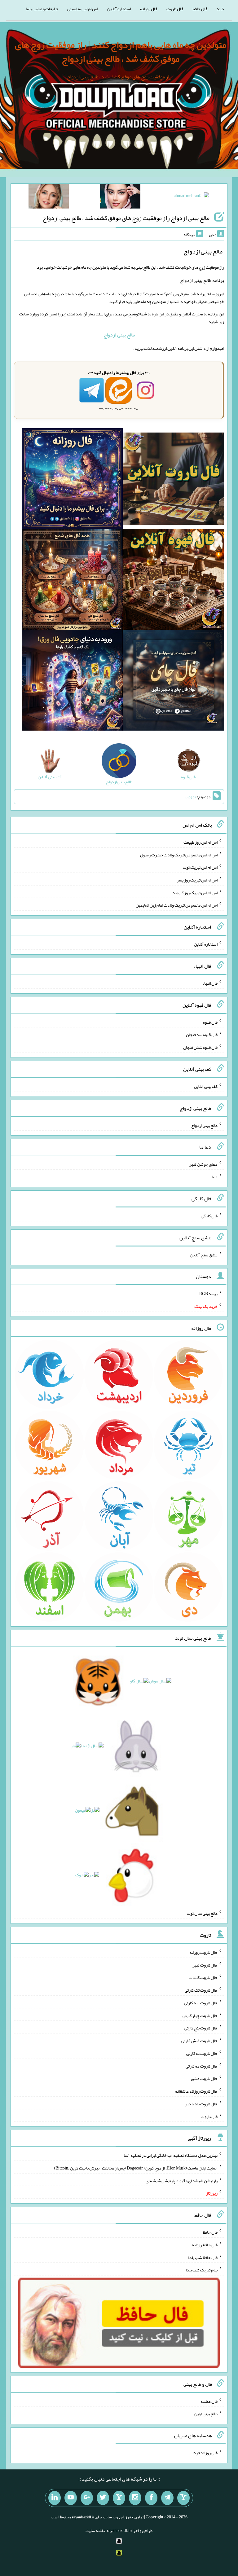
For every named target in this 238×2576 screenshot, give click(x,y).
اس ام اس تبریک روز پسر (197, 880)
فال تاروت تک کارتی (201, 1990)
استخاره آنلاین (119, 9)
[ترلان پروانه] (120, 197)
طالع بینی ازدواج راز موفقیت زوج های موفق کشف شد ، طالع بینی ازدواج (126, 218)
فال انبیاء (210, 983)
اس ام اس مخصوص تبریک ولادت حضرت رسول (179, 855)
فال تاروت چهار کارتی (200, 2015)
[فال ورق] (72, 682)
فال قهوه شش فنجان (200, 1047)
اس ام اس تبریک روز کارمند (195, 892)
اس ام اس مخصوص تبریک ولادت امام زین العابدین (177, 905)
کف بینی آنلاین (206, 1086)
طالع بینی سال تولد (202, 1913)
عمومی (191, 797)
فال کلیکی (209, 1216)
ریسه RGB (208, 1294)
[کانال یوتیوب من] (71, 2498)
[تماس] (119, 2498)
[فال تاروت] (174, 480)
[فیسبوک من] (151, 2498)
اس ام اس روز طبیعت (201, 842)
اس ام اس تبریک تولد (200, 867)
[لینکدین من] (55, 2498)
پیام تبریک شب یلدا (202, 2270)
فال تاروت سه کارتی (201, 2003)
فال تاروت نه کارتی (202, 2053)
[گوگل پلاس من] (87, 2498)
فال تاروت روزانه (203, 1952)
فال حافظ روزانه (205, 2245)
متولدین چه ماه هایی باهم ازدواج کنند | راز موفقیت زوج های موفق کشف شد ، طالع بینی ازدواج (121, 52)
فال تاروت (175, 9)
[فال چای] (174, 682)
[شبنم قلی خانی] (49, 197)
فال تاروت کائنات (203, 1977)
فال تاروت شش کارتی (199, 2041)
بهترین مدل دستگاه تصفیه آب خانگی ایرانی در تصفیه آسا (171, 2155)
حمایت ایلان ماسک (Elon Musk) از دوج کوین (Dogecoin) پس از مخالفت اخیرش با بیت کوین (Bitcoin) (136, 2168)
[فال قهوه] (174, 581)
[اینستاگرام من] (135, 2498)
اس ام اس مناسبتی (82, 9)
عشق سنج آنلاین (204, 1255)
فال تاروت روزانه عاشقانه (196, 2091)
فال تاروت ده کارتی (202, 2066)
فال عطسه (209, 2401)
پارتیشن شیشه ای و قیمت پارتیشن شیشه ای (182, 2180)
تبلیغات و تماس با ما (42, 9)
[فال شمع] (72, 581)
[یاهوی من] (183, 2498)
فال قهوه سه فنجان (202, 1035)
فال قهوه (210, 1022)
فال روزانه (149, 9)
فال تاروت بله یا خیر (201, 2104)
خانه (220, 9)
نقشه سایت (95, 2530)
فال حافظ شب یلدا (203, 2257)
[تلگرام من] (167, 2498)
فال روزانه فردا (205, 2453)
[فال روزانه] (72, 480)
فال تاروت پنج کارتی (201, 2028)
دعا (215, 1177)
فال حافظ (200, 9)
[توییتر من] (103, 2498)
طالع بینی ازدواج (119, 335)
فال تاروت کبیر (205, 1965)
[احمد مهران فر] (191, 197)
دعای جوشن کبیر (203, 1164)
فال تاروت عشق (204, 2078)
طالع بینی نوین (206, 2414)
